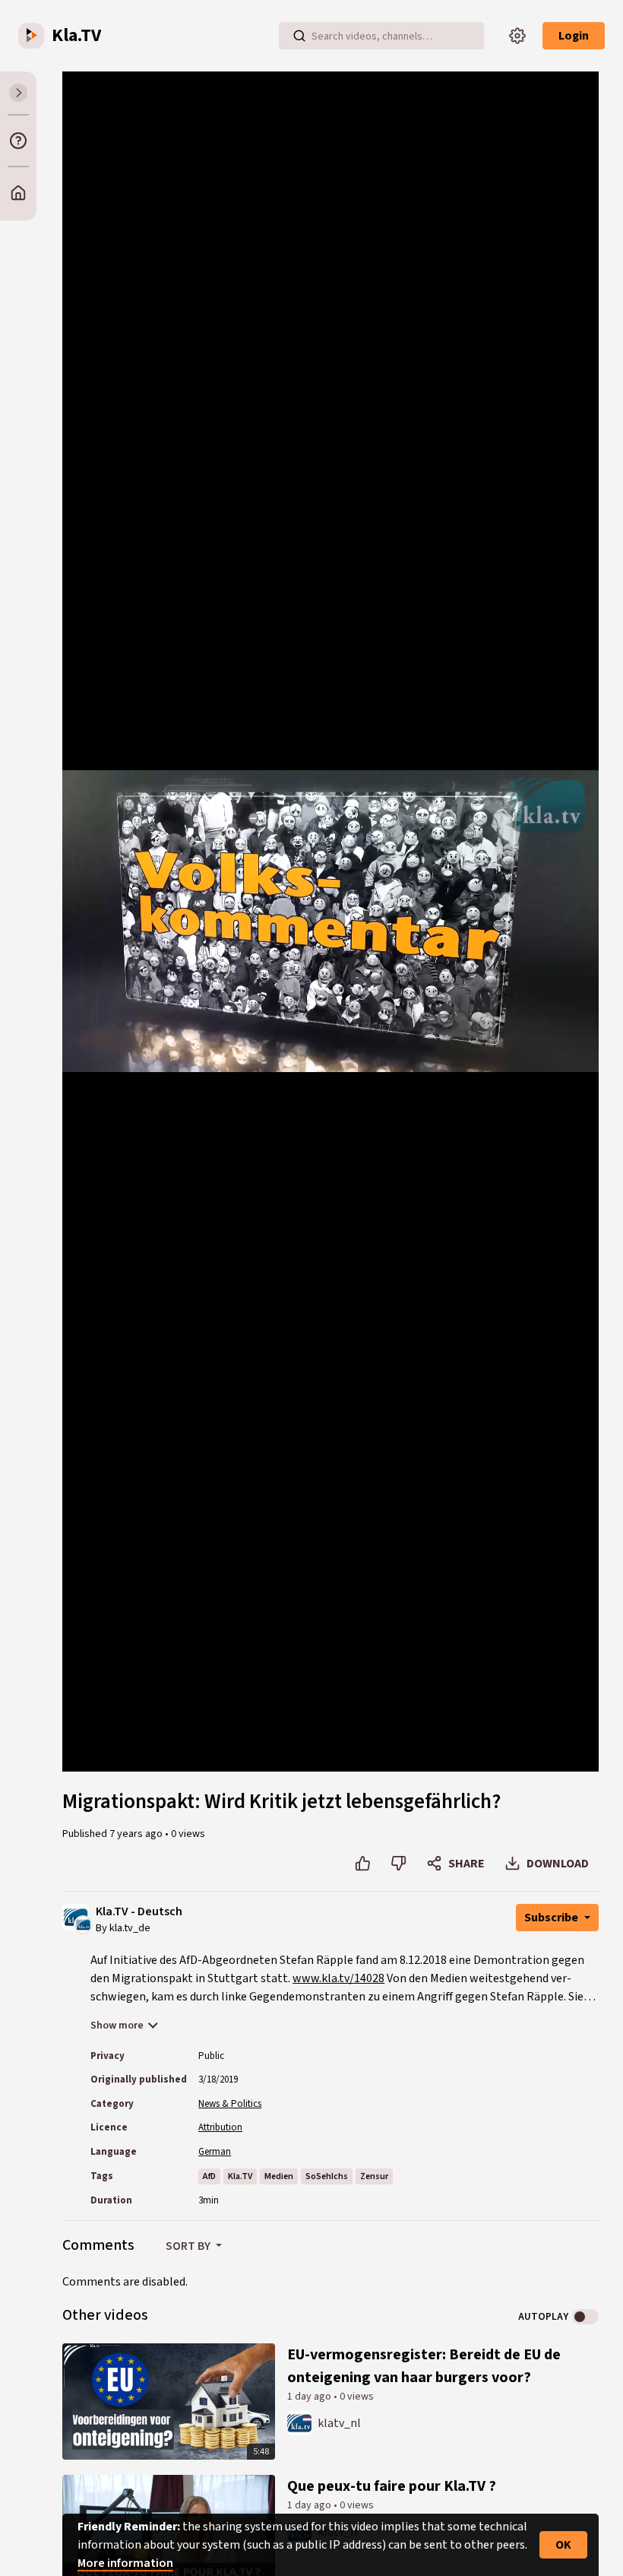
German (215, 2152)
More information (125, 2563)
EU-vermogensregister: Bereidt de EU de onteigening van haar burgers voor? (424, 2366)
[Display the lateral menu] (18, 93)
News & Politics (230, 2104)
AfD (209, 2176)
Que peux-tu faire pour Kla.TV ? (392, 2486)
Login (574, 36)
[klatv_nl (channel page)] (299, 2422)
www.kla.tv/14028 (338, 1978)
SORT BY (189, 2246)
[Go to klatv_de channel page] (83, 1924)
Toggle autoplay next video (585, 2317)
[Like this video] (363, 1864)
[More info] (18, 141)
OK (563, 2545)
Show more (117, 2026)
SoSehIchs (327, 2176)
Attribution (220, 2127)
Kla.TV (240, 2176)
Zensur (374, 2176)
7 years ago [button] (137, 1834)
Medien (279, 2176)
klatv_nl (339, 2423)
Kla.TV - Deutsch (139, 1912)
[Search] (299, 36)
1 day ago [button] (310, 2397)
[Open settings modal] (517, 36)
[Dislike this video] (398, 1864)
